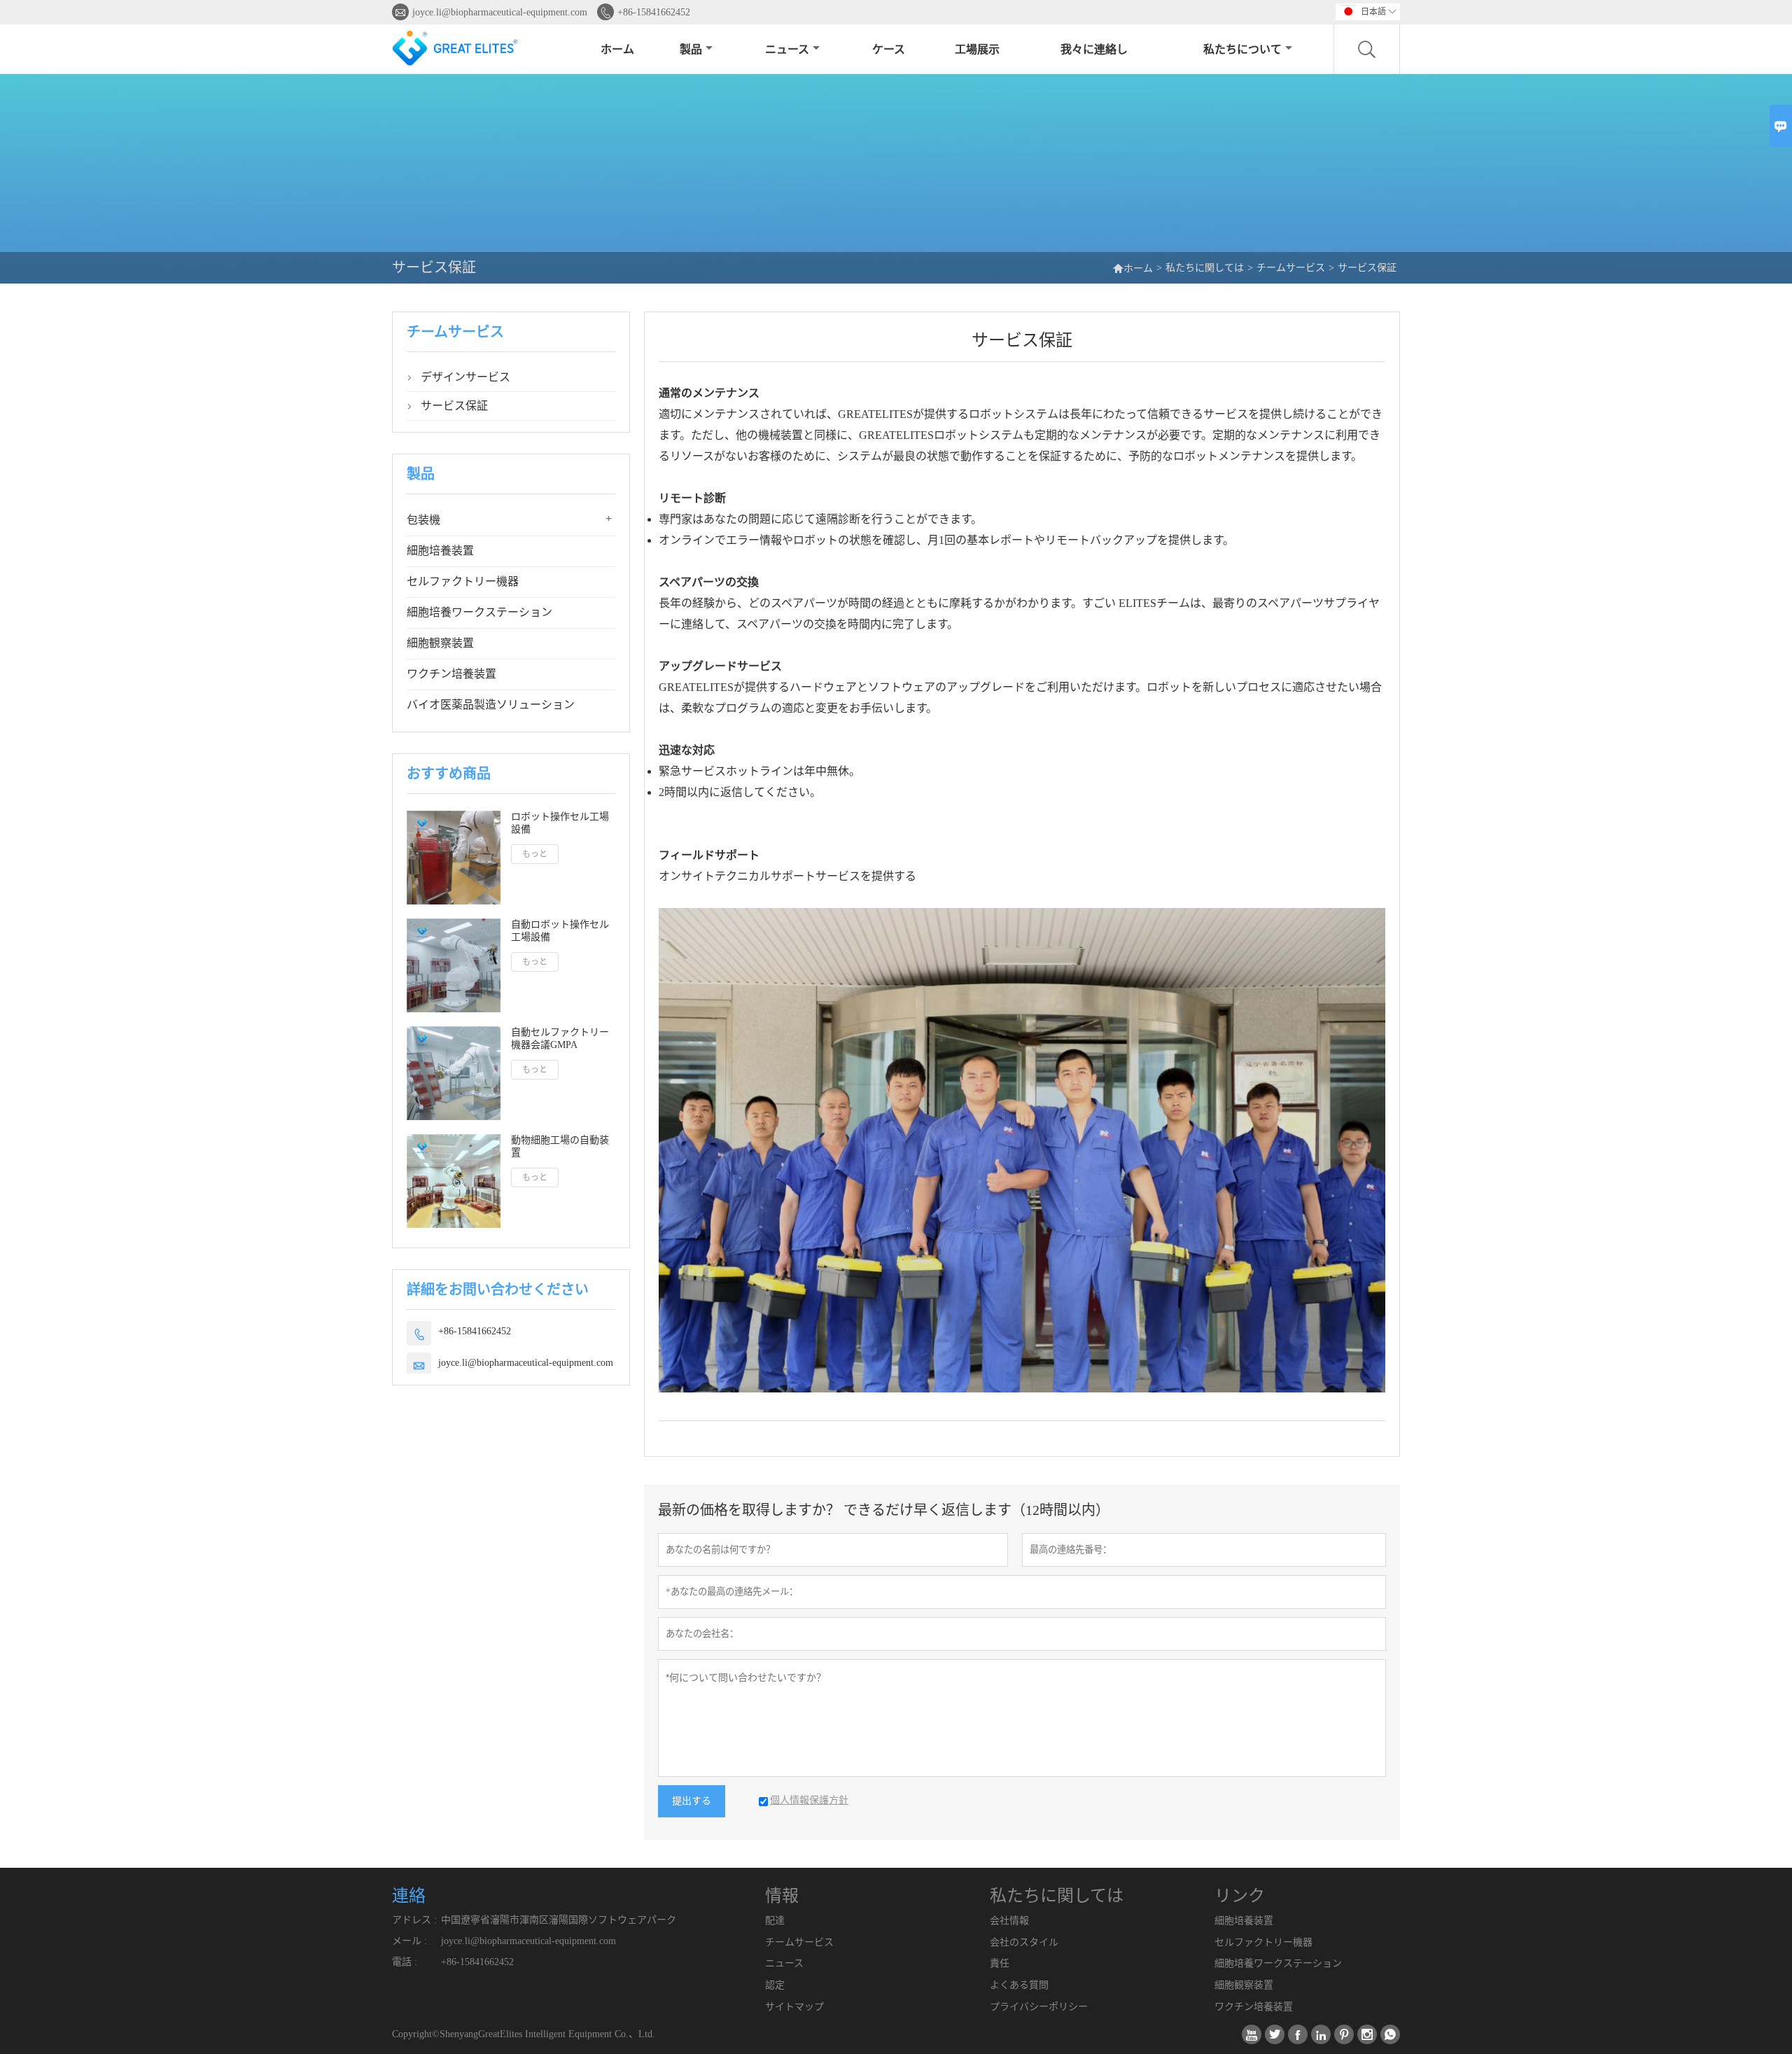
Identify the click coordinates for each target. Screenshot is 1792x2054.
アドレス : (414, 1920)
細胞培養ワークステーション (479, 612)
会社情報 (1009, 1921)
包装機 (423, 520)
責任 (1000, 1963)
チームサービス (1291, 268)
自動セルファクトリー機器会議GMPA (560, 1039)
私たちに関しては (1205, 268)
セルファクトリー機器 (463, 581)
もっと (535, 854)
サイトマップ (794, 2007)
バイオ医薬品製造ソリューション (491, 705)
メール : (409, 1941)
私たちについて (1242, 49)
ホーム (617, 49)
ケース (889, 49)
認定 (775, 1985)
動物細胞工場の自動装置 (560, 1146)
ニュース (787, 49)
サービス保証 (454, 406)
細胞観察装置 (440, 643)
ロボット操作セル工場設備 (560, 823)
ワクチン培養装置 (451, 674)
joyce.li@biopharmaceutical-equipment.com (500, 12)
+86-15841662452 (654, 12)
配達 (775, 1921)
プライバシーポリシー (1039, 2007)
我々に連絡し (1094, 49)
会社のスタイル (1024, 1942)
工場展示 (977, 49)
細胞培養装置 (440, 551)
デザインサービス (465, 377)
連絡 (409, 1896)
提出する (692, 1801)
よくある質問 (1019, 1985)
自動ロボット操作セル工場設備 (560, 931)
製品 (691, 49)
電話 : (405, 1962)
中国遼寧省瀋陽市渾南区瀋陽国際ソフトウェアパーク (559, 1920)
